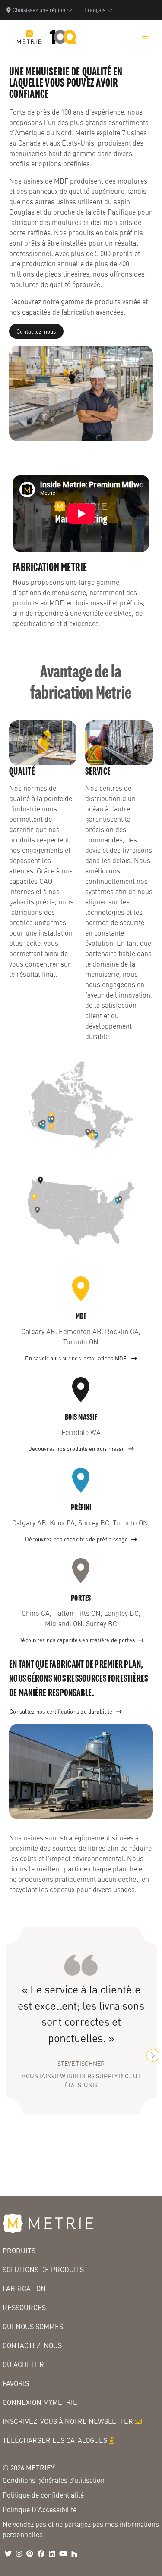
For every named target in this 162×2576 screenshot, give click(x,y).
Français (95, 10)
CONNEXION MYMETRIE (40, 2402)
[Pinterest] (30, 2554)
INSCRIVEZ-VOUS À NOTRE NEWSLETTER (68, 2421)
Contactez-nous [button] (36, 331)
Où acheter (23, 2364)
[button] (153, 2055)
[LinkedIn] (52, 2554)
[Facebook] (41, 2554)
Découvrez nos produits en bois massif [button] (76, 1449)
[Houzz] (74, 2554)
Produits (19, 2250)
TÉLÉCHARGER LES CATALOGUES (55, 2440)
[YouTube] (63, 2554)
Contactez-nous (32, 2345)
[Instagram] (19, 2554)
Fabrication (24, 2288)
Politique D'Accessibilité (40, 2509)
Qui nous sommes (33, 2326)
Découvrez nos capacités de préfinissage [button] (76, 1539)
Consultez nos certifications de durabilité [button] (61, 1712)
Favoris (16, 2383)
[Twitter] (8, 2554)
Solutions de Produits (43, 2269)
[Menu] (145, 37)
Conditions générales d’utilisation (54, 2480)
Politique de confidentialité (43, 2495)
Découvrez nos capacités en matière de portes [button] (76, 1640)
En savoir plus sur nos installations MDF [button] (76, 1358)
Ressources (24, 2307)
